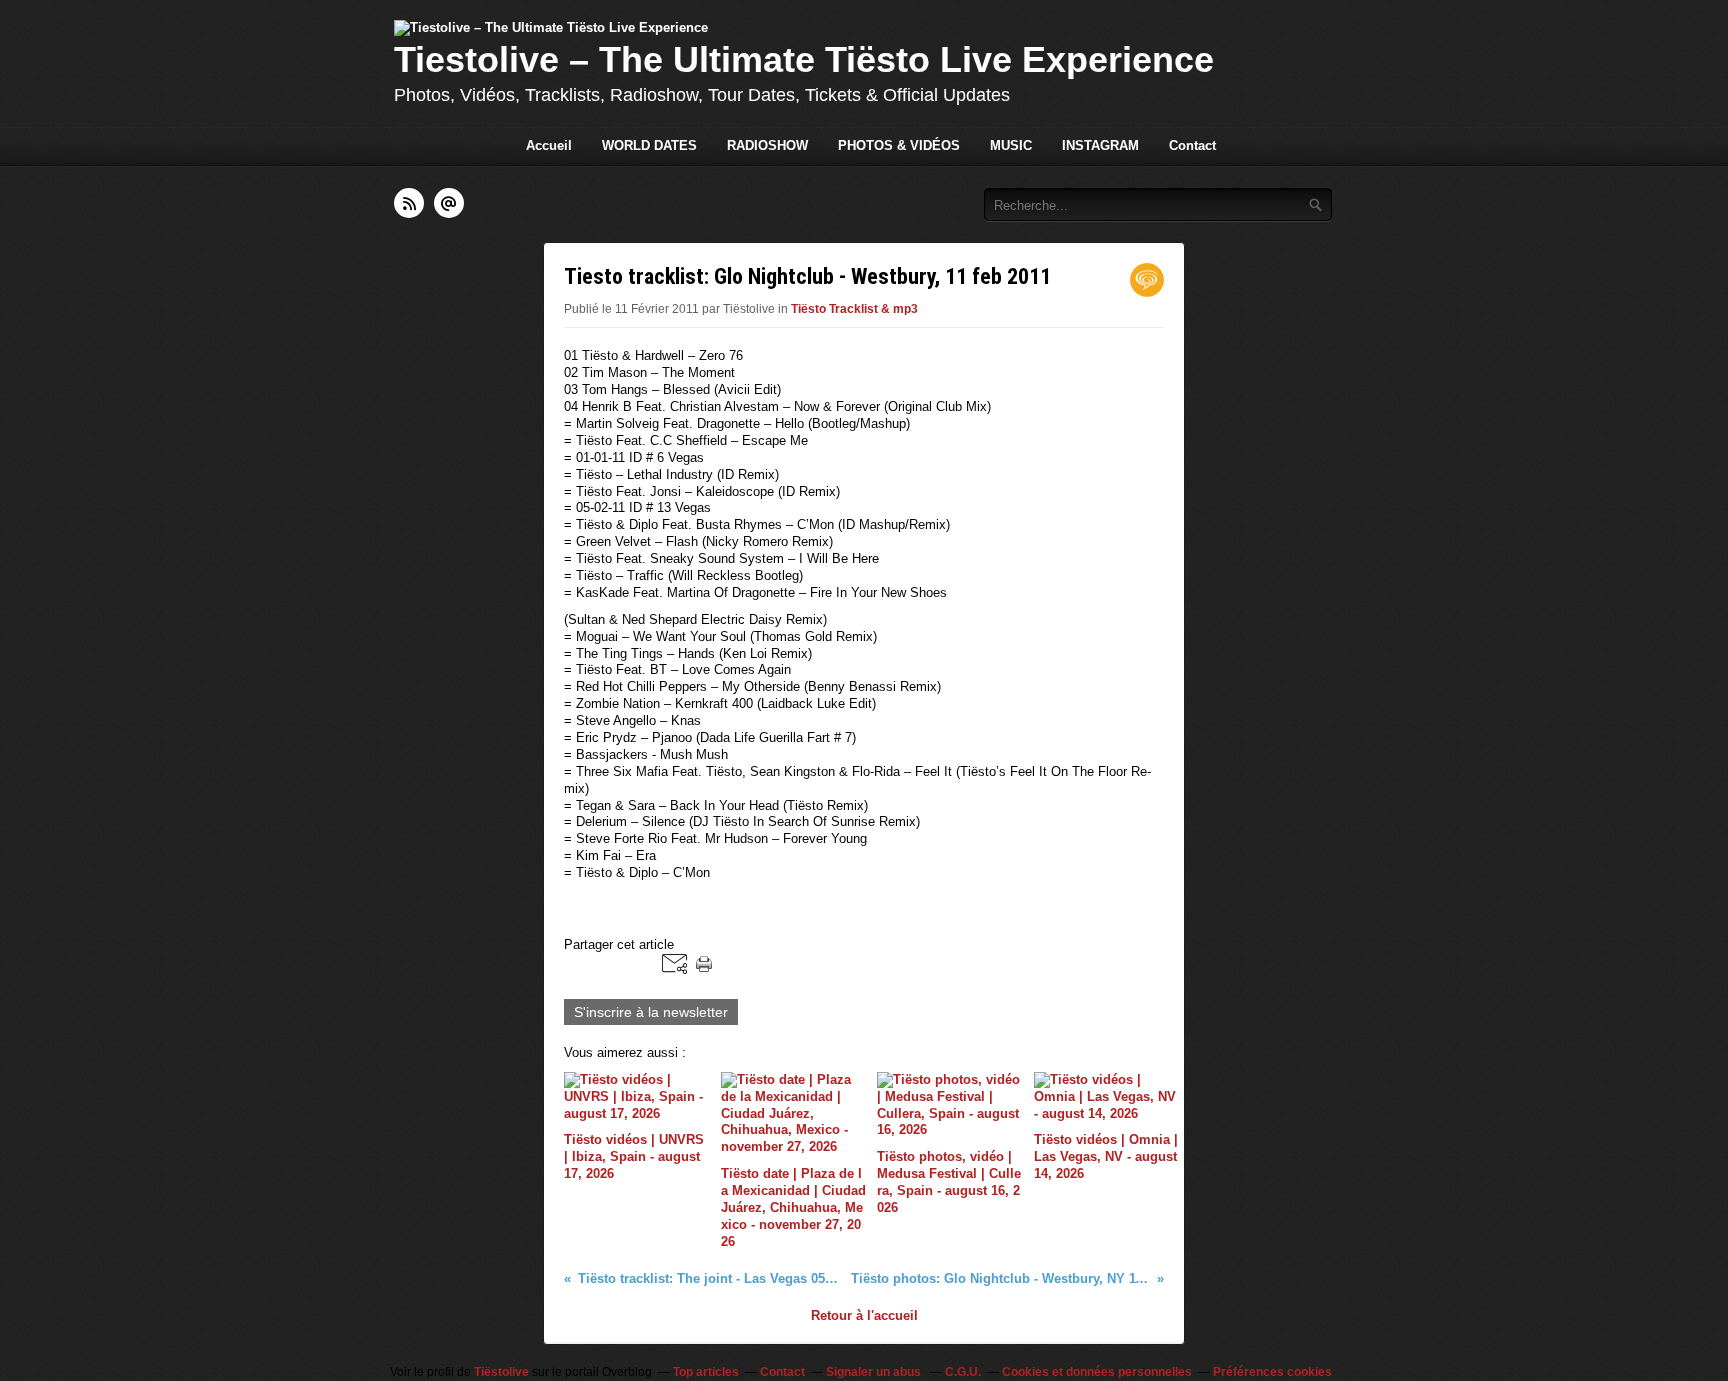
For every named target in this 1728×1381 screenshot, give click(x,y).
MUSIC (1011, 145)
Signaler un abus (875, 1372)
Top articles (706, 1372)
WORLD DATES (649, 145)
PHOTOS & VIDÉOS (899, 145)
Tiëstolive (501, 1372)
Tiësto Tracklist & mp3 (854, 309)
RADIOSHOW (767, 145)
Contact (1192, 145)
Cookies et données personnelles (1097, 1372)
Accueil (549, 145)
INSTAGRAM (1100, 145)
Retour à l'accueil (864, 1315)
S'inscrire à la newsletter (651, 1012)
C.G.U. (963, 1372)
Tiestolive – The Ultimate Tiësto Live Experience (804, 59)
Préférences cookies (1272, 1372)
